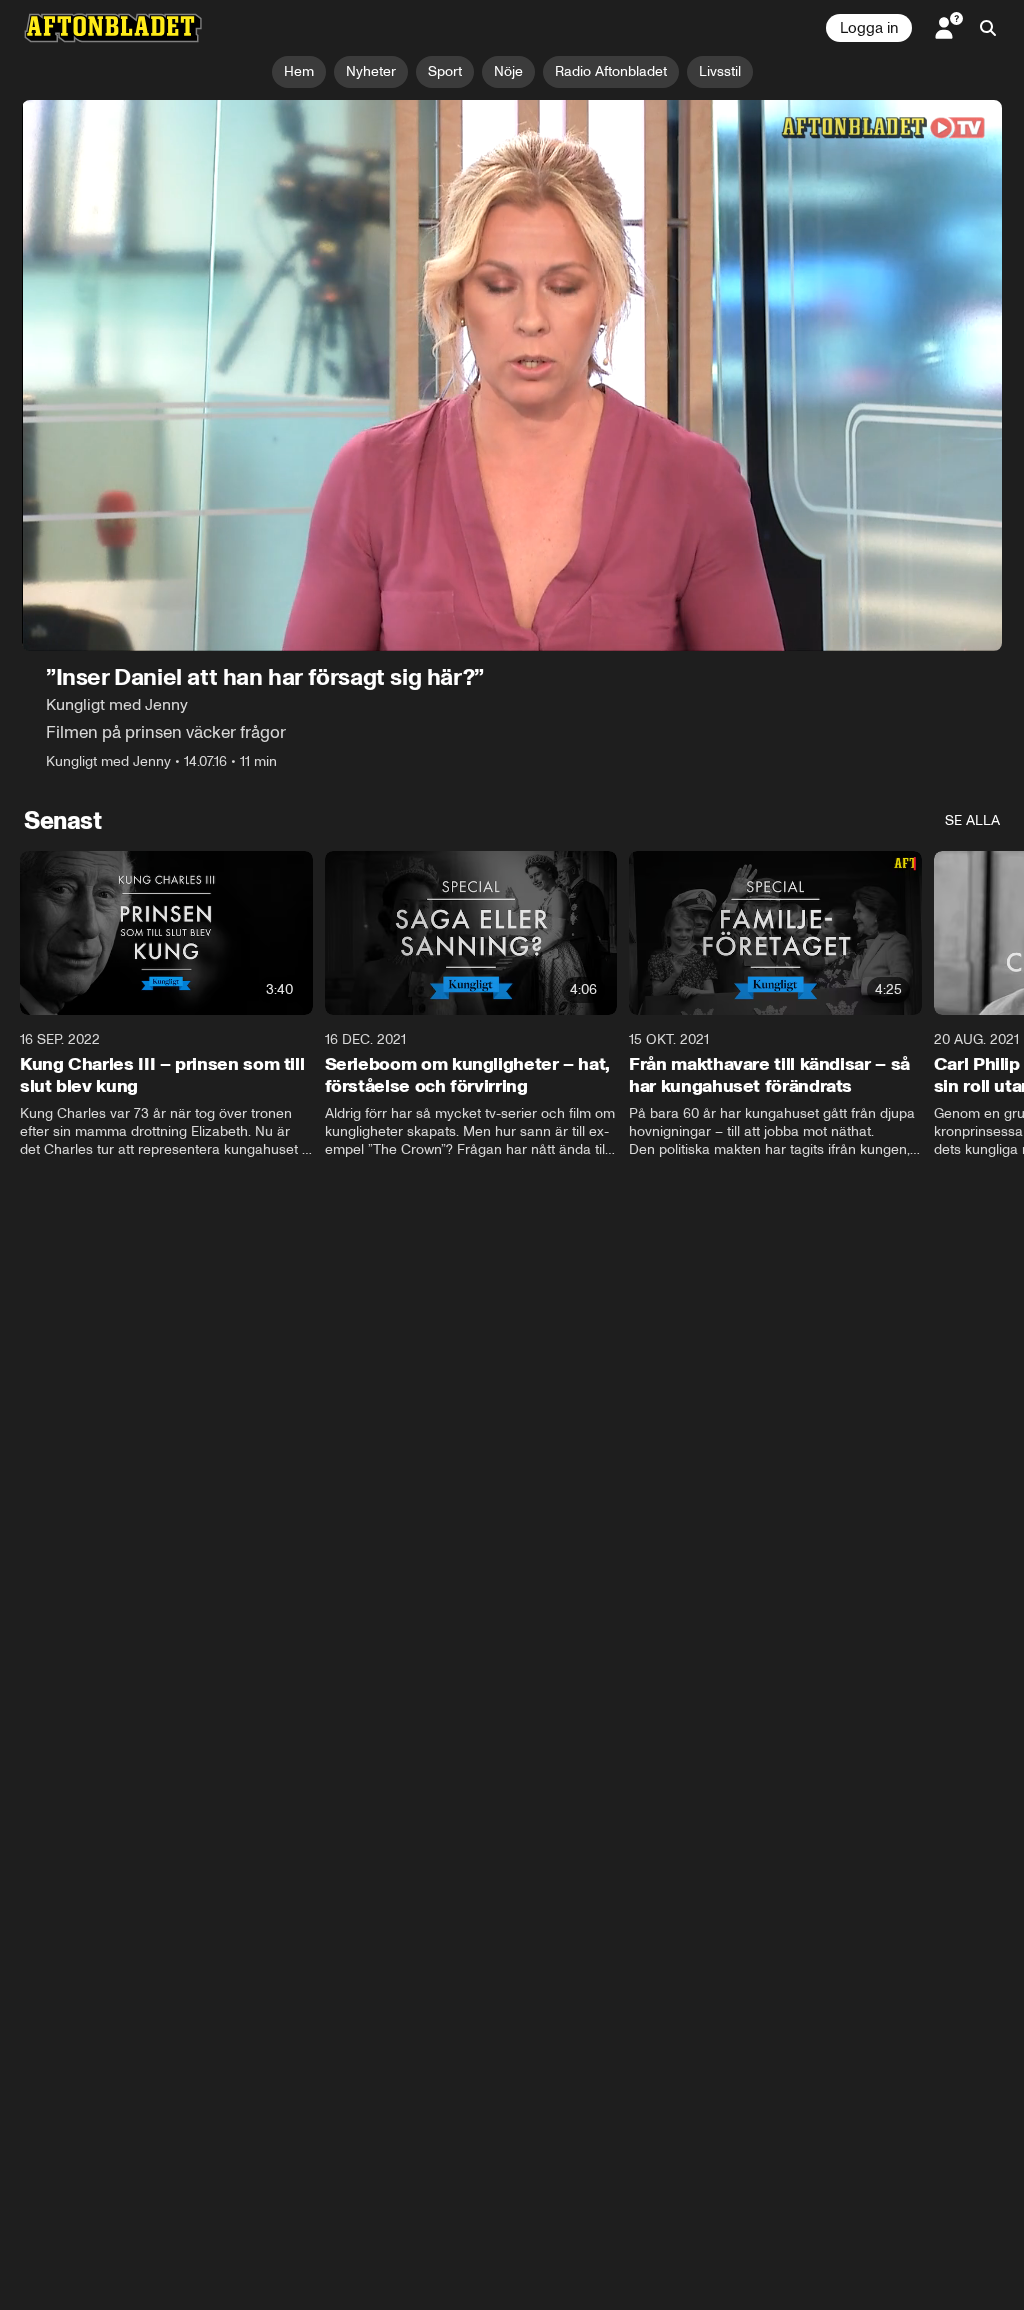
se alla (972, 820)
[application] (512, 375)
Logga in (869, 28)
